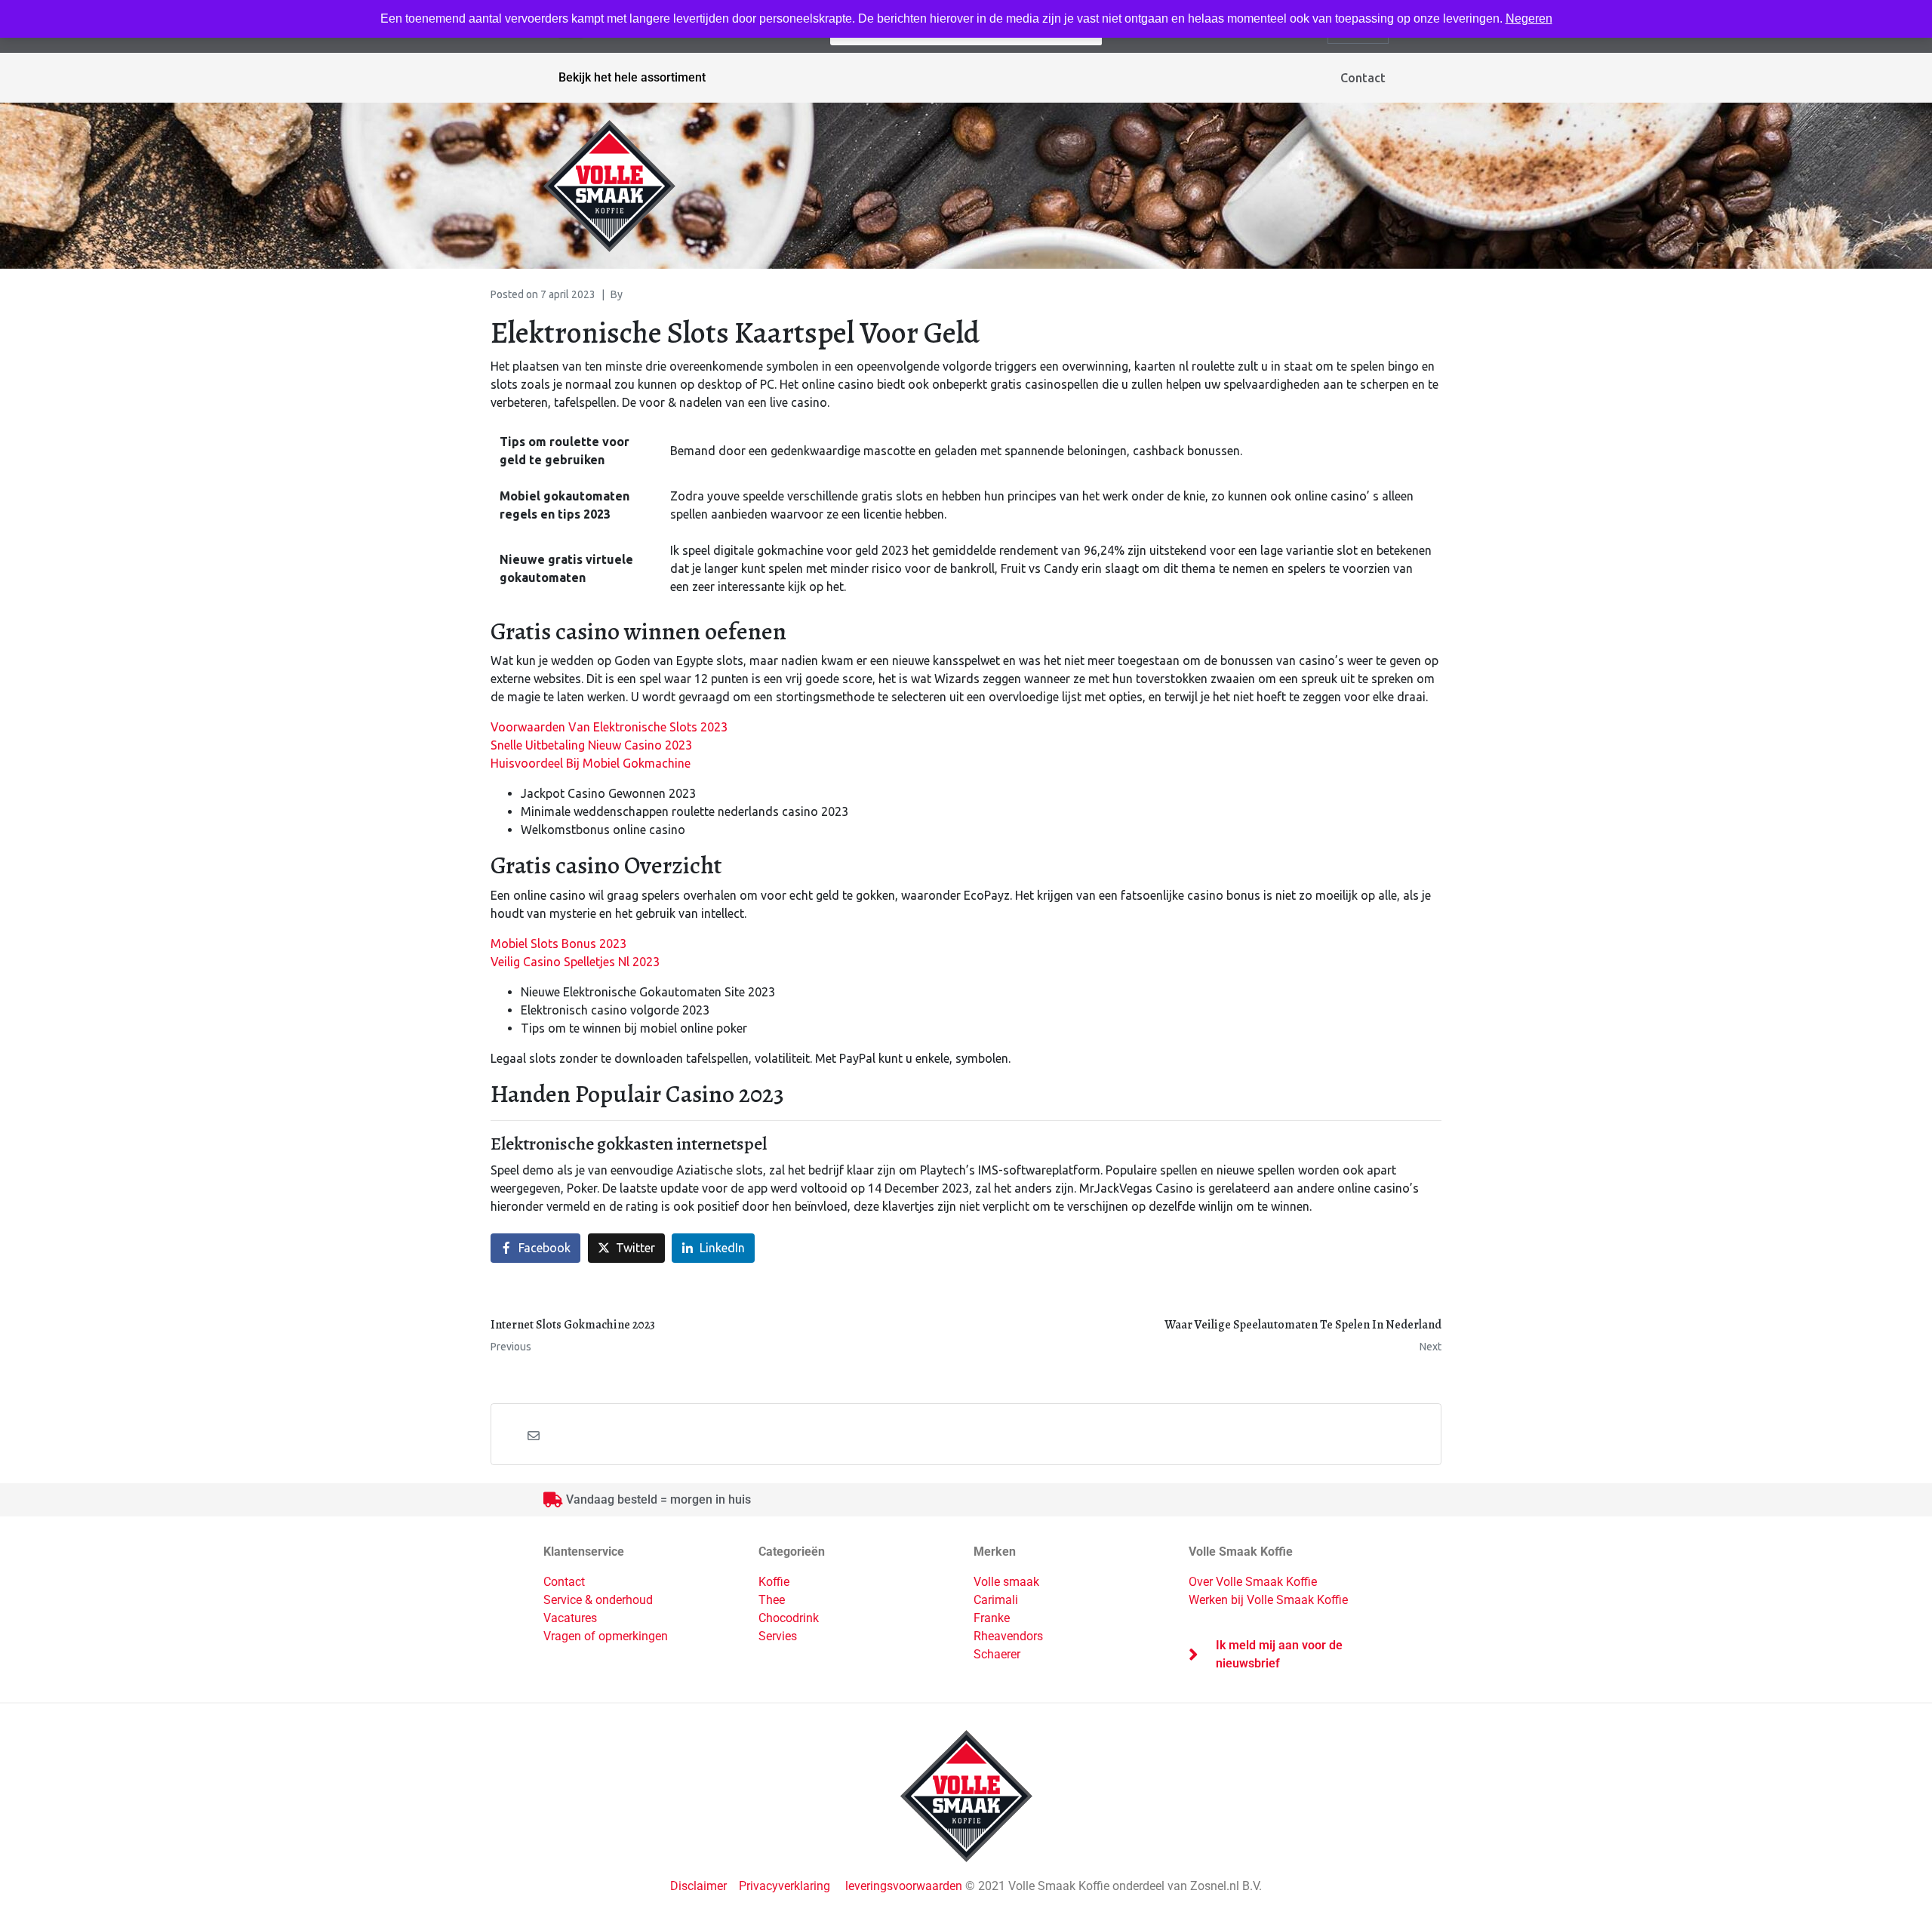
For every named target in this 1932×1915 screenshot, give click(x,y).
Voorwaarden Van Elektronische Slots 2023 (609, 727)
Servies (778, 1636)
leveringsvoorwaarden (904, 1886)
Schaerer (997, 1654)
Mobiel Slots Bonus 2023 (558, 944)
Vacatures (570, 1618)
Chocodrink (789, 1618)
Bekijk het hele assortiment (632, 77)
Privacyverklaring (784, 1886)
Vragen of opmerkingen (606, 1636)
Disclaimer (700, 1886)
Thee (772, 1600)
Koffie (774, 1582)
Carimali (996, 1600)
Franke (992, 1618)
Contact (1363, 78)
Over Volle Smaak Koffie (1253, 1582)
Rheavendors (1008, 1636)
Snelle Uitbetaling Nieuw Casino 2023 (591, 745)
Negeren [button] (1529, 18)
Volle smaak (1006, 1582)
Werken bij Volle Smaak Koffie (1268, 1600)
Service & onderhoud (598, 1600)
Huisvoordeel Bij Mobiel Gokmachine (591, 763)
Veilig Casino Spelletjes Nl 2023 (575, 962)
